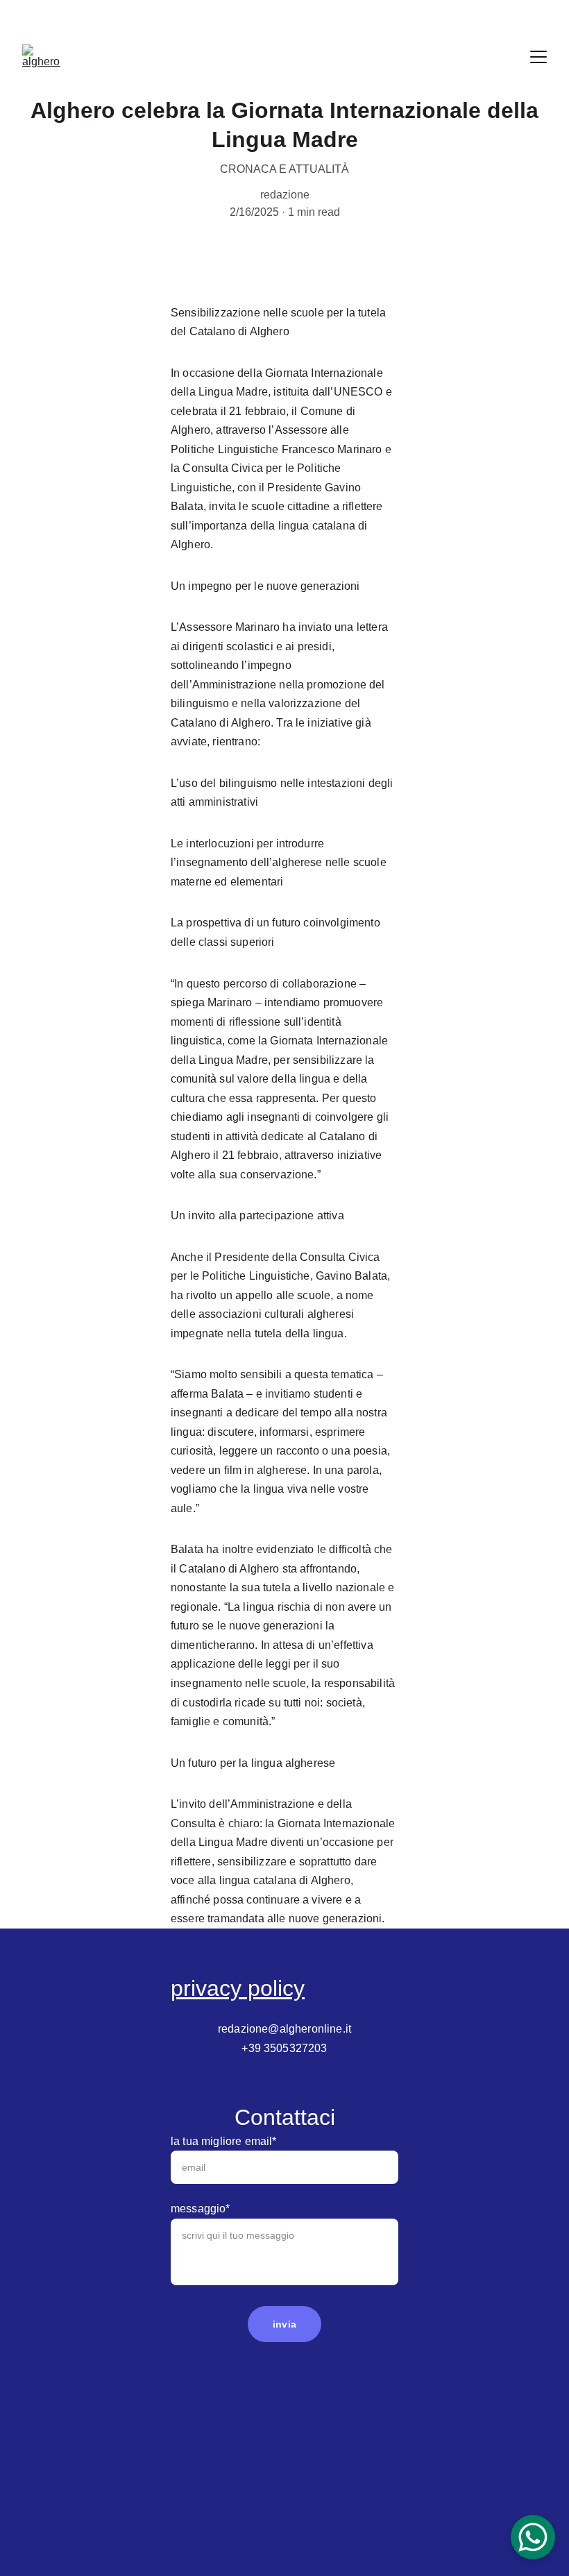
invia (284, 2324)
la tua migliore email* (224, 2141)
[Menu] (538, 57)
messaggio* (201, 2209)
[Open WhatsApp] (533, 2537)
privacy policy (238, 1988)
